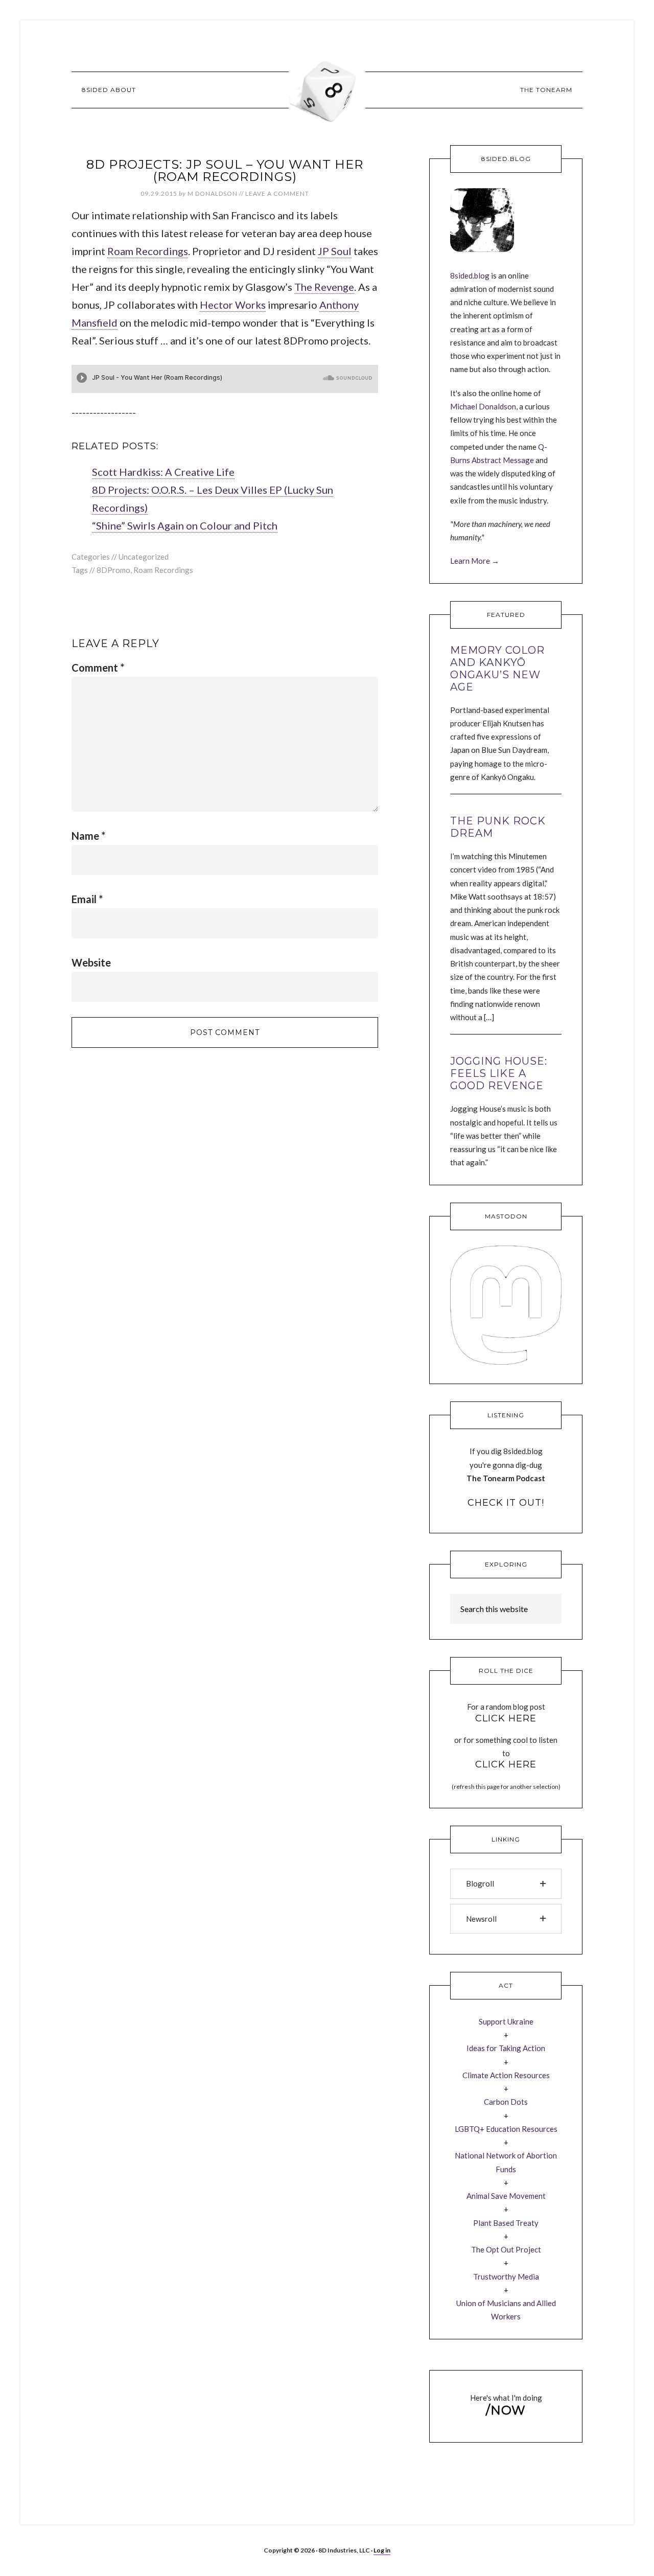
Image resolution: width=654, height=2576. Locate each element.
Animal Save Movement (506, 2196)
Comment (98, 668)
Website (91, 962)
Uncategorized (144, 557)
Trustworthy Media (506, 2276)
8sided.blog (470, 275)
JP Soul (335, 251)
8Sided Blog (327, 89)
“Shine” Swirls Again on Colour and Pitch (185, 525)
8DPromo (113, 570)
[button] (506, 1883)
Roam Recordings (148, 251)
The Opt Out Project (506, 2249)
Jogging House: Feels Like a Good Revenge (499, 1073)
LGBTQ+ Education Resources (506, 2129)
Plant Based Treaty (506, 2223)
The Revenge (324, 287)
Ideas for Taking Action (506, 2048)
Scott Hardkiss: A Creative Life (163, 472)
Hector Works (233, 305)
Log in (382, 2550)
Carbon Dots (506, 2102)
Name (88, 836)
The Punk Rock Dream (498, 827)
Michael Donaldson (483, 406)
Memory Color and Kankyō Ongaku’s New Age (497, 669)
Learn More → (475, 561)
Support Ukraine (506, 2021)
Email (87, 899)
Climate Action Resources (506, 2075)
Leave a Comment (277, 193)
